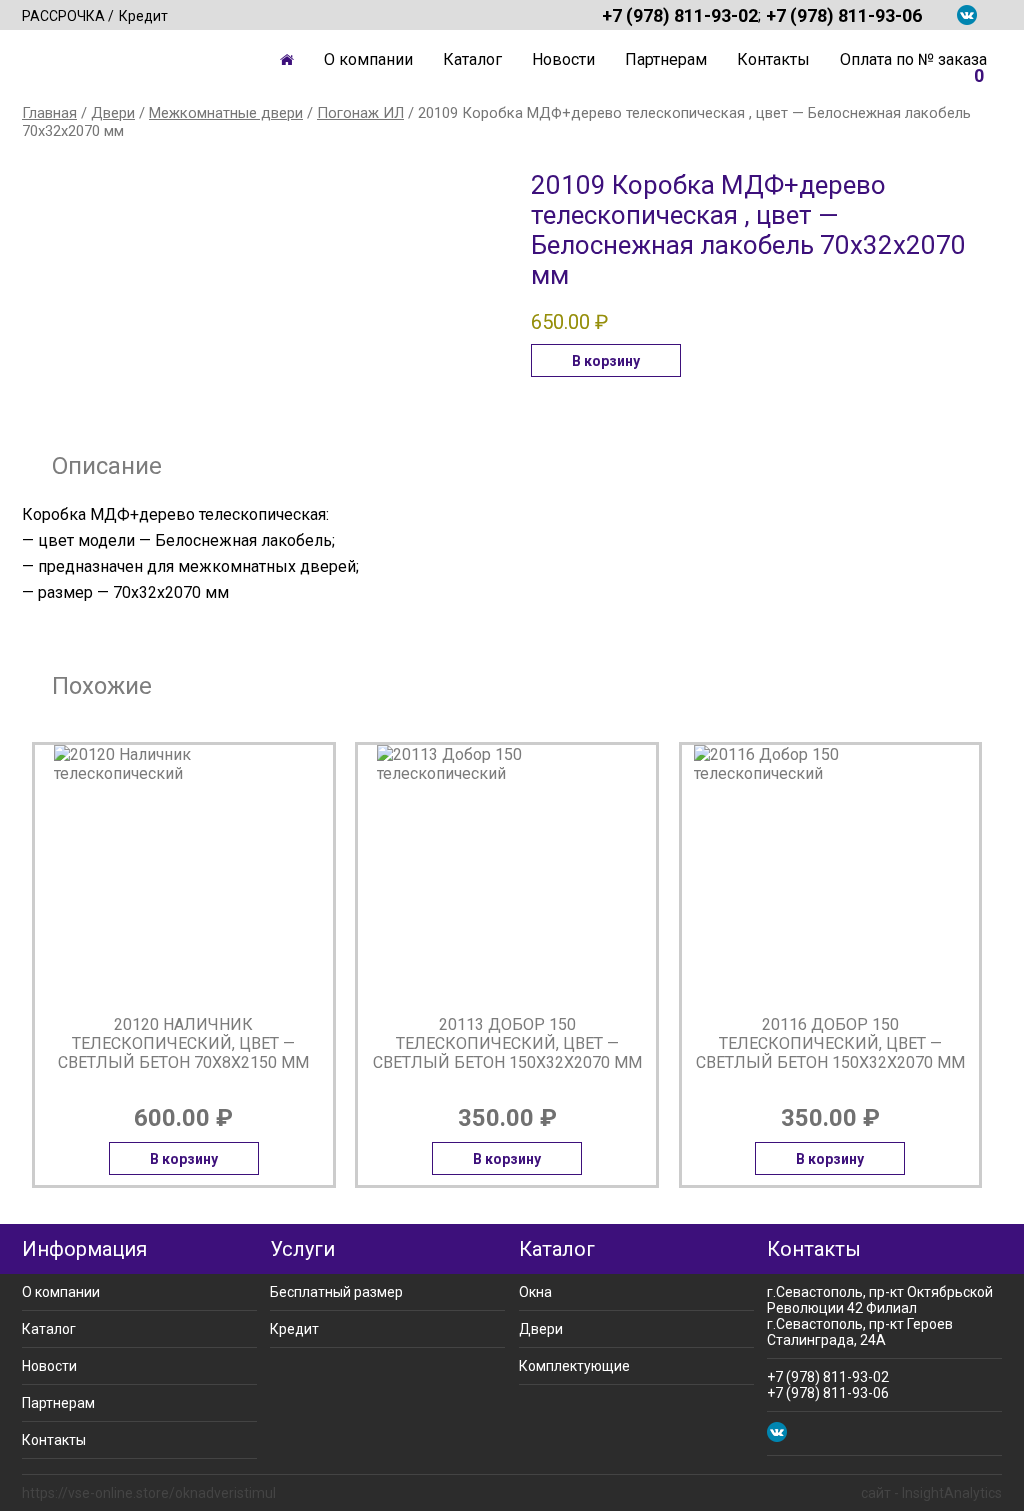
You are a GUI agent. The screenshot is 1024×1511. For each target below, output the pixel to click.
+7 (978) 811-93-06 (844, 15)
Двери (113, 113)
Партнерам (666, 59)
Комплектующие (574, 1366)
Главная (287, 59)
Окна (535, 1292)
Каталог (472, 59)
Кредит (143, 16)
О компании (368, 59)
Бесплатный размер (336, 1292)
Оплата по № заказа (913, 59)
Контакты (773, 59)
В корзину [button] (606, 361)
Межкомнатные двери (226, 113)
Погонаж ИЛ (360, 113)
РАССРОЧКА (63, 16)
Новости (563, 59)
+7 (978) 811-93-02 (680, 15)
